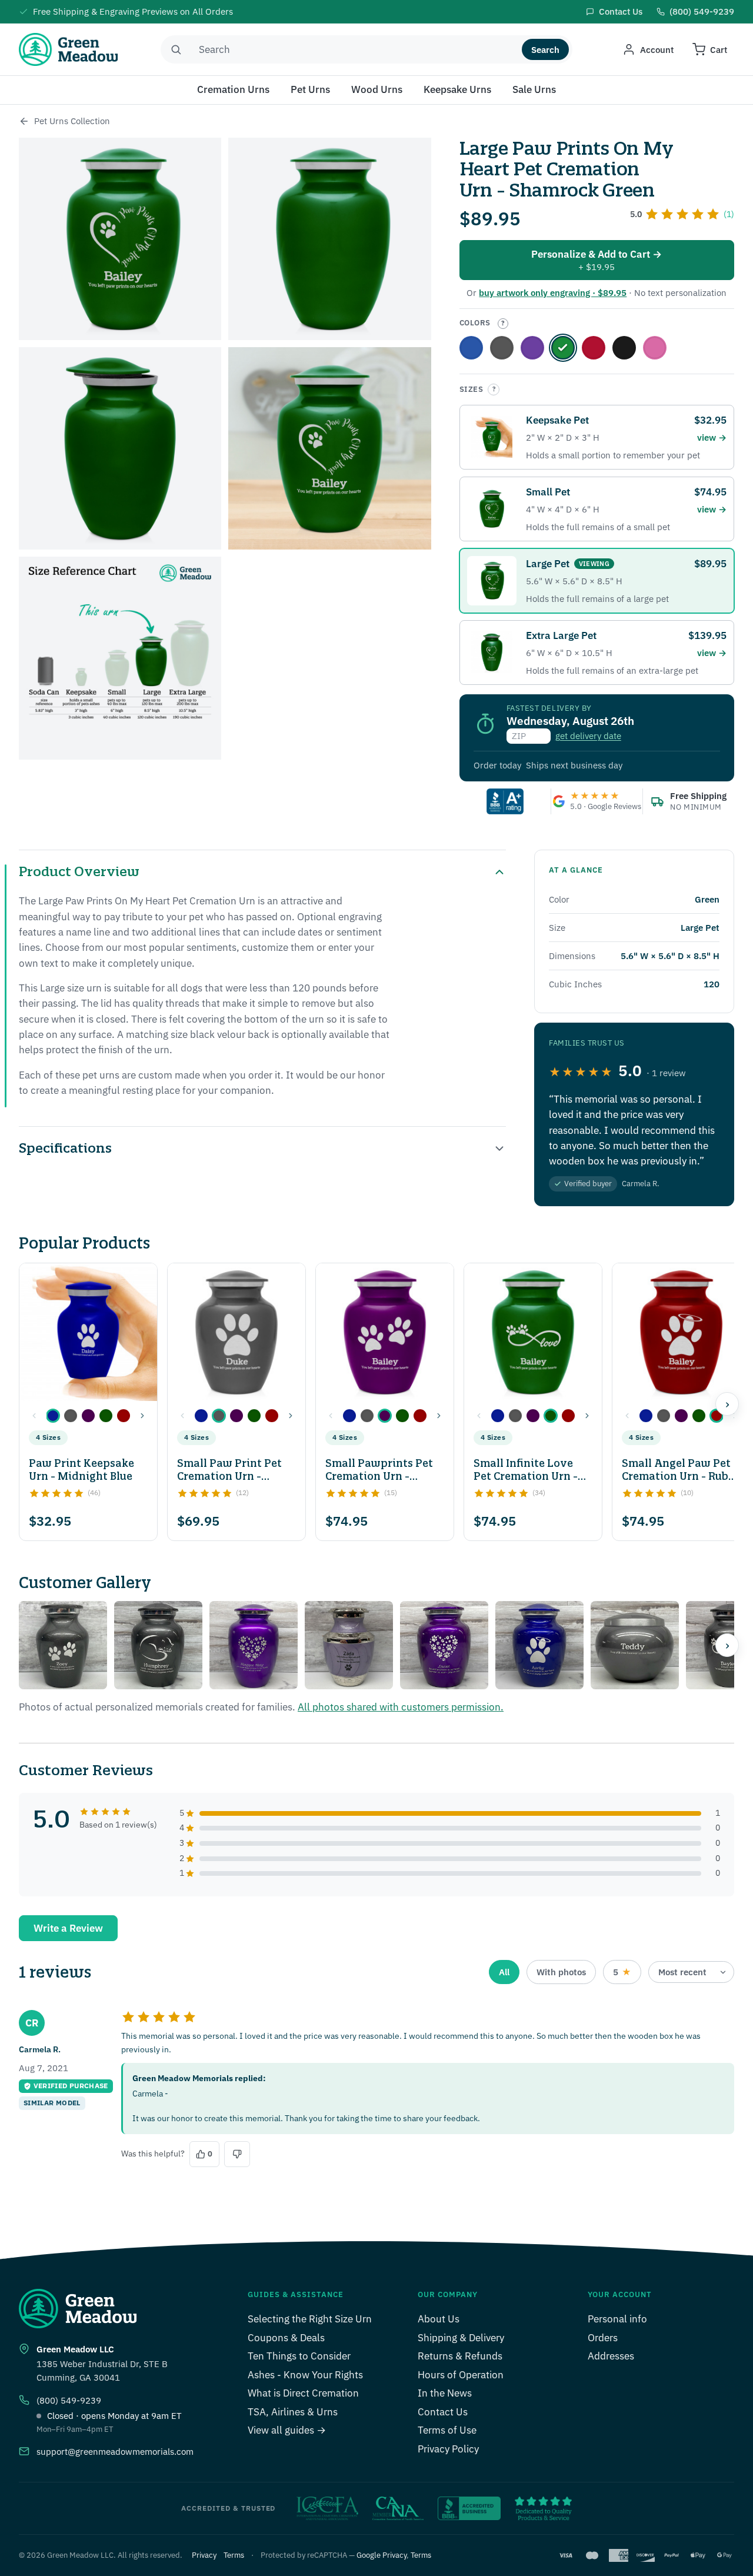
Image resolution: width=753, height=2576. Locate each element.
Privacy (204, 2555)
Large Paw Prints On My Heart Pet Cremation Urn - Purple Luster (532, 348)
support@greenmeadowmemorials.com (115, 2452)
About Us (439, 2319)
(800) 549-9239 (69, 2400)
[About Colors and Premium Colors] (503, 324)
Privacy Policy (448, 2449)
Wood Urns (377, 89)
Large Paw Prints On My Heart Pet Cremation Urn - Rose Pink (655, 348)
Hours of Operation (461, 2375)
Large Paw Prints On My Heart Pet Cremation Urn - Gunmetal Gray (502, 348)
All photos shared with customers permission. (401, 1707)
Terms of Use (447, 2430)
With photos (561, 1972)
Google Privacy (382, 2555)
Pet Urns (310, 89)
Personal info (617, 2319)
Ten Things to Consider (299, 2356)
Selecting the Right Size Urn (310, 2319)
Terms (234, 2555)
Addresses (611, 2356)
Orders (603, 2338)
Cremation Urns (233, 89)
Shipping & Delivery (461, 2338)
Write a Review (68, 1928)
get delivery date (588, 736)
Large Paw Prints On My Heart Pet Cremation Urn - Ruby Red (594, 348)
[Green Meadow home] (68, 49)
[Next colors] (142, 1416)
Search (545, 50)
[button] (53, 1416)
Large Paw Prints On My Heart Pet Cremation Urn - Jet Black (624, 348)
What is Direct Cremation (303, 2393)
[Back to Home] (24, 121)
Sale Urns (534, 89)
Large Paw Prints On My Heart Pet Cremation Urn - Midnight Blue (471, 348)
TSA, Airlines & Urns (293, 2412)
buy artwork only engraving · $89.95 (553, 293)
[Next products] (727, 1404)
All (504, 1972)
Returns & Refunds (460, 2356)
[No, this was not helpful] (237, 2154)
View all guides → (287, 2430)
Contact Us (443, 2412)
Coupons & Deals (286, 2338)
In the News (445, 2393)
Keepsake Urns (457, 89)
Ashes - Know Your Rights (305, 2375)
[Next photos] (727, 1645)
